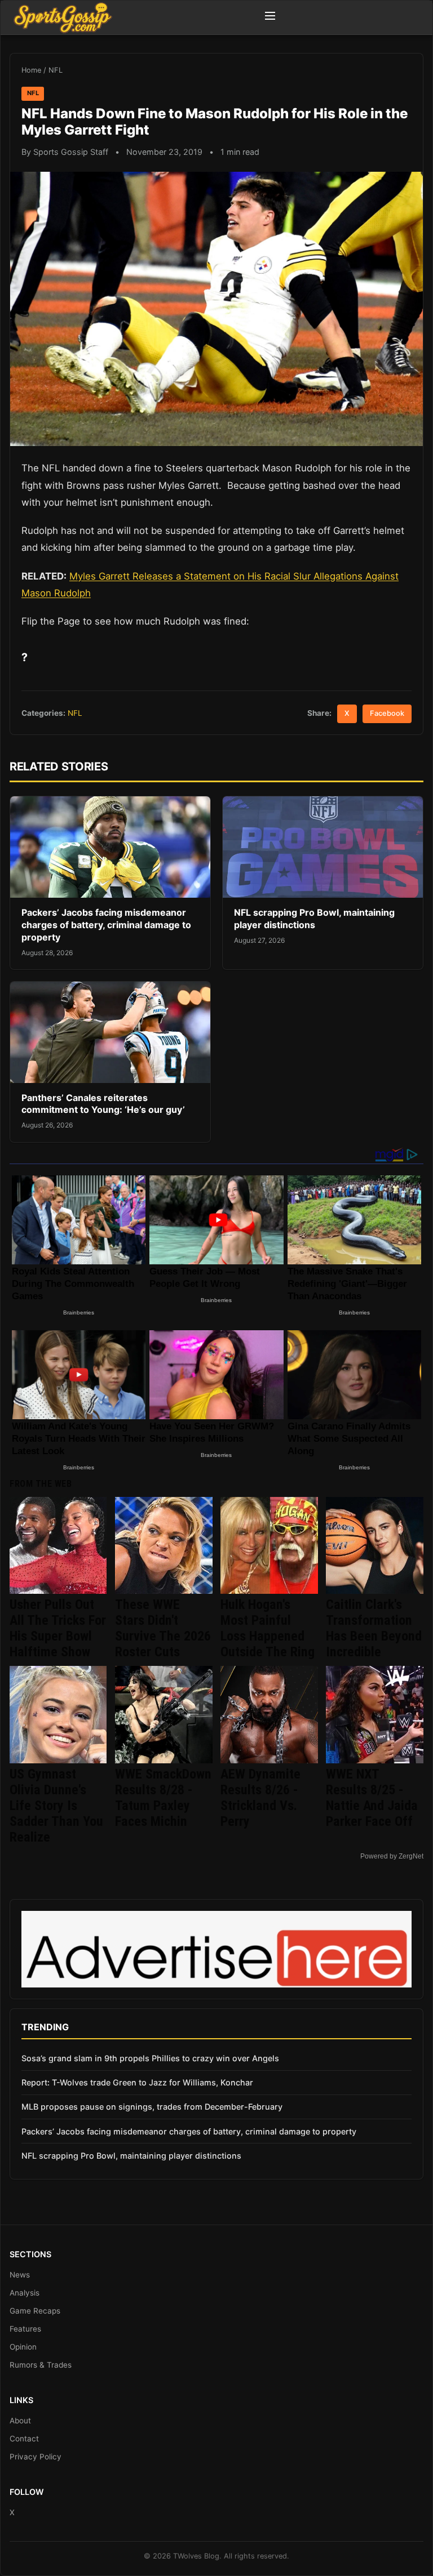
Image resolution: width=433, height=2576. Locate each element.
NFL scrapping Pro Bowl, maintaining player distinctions (314, 919)
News (20, 2275)
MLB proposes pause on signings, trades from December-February (152, 2107)
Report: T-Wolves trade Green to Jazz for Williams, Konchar (137, 2082)
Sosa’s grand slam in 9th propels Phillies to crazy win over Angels (150, 2058)
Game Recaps (35, 2311)
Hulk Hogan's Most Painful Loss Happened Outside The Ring (268, 1628)
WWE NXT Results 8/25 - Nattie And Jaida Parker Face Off (372, 1798)
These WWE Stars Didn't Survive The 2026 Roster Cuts (163, 1628)
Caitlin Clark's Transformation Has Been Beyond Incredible (374, 1628)
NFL (56, 70)
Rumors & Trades (41, 2365)
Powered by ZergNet (392, 1856)
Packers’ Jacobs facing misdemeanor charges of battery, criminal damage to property (106, 924)
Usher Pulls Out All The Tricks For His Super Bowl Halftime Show (58, 1628)
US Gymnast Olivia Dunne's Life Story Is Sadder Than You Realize (56, 1806)
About (20, 2421)
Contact (24, 2439)
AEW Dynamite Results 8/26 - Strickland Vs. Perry (260, 1798)
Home (31, 70)
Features (25, 2329)
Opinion (23, 2347)
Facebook (387, 713)
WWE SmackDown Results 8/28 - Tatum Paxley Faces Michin (163, 1798)
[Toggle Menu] (270, 17)
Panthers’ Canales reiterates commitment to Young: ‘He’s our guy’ (103, 1104)
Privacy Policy (36, 2457)
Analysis (25, 2293)
